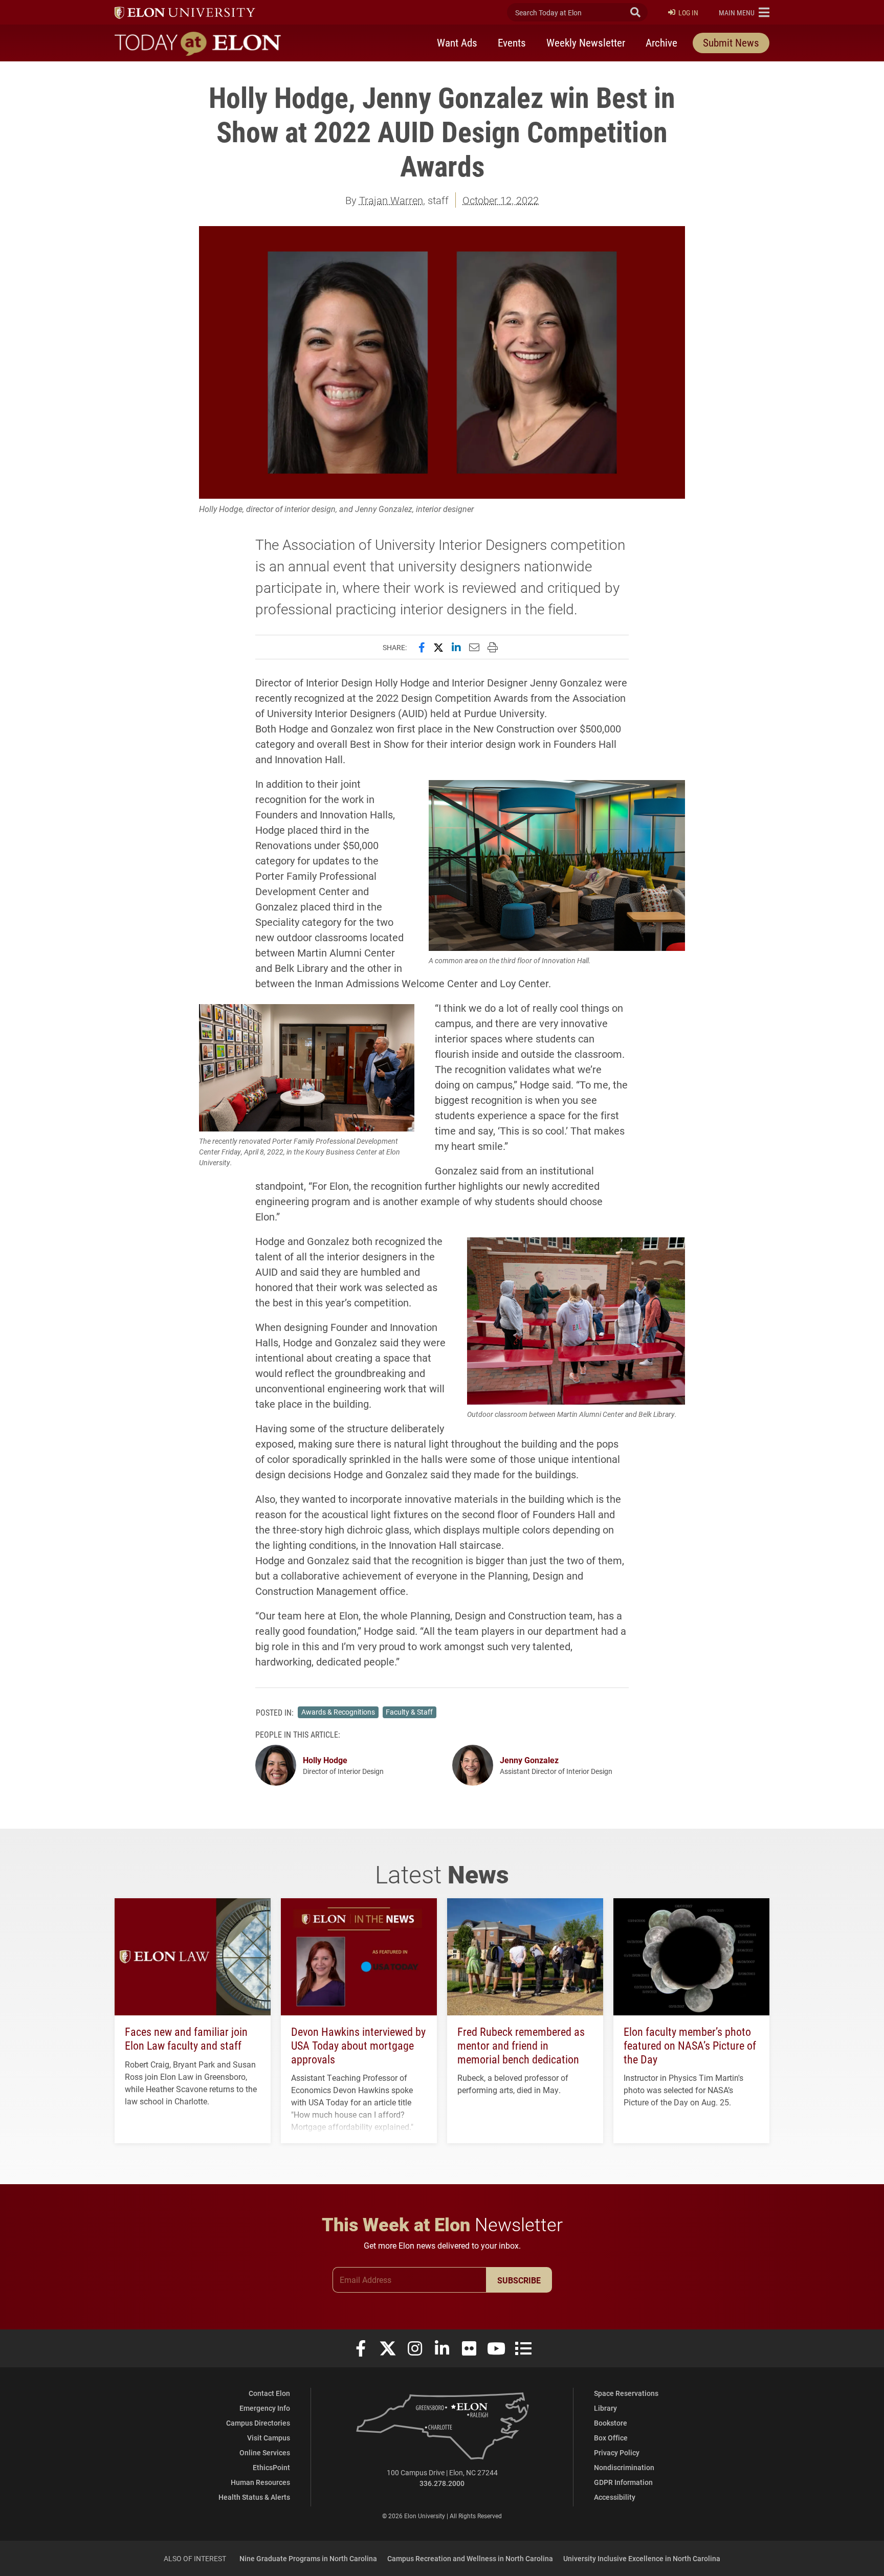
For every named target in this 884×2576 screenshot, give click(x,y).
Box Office (611, 2438)
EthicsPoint (271, 2467)
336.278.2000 (442, 2483)
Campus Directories (258, 2423)
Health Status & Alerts (254, 2497)
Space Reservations (626, 2393)
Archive (661, 42)
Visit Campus (269, 2438)
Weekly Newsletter (586, 42)
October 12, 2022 (501, 200)
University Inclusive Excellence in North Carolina (642, 2558)
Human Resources (260, 2482)
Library (605, 2408)
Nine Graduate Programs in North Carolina (308, 2558)
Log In (688, 13)
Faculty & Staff (409, 1712)
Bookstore (611, 2423)
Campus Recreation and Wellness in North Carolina (470, 2558)
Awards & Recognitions (338, 1712)
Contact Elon (269, 2393)
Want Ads (457, 42)
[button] (744, 12)
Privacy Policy (617, 2452)
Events (512, 42)
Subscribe (519, 2280)
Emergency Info (265, 2408)
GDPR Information (623, 2482)
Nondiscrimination (624, 2467)
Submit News (731, 42)
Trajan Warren (391, 200)
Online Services (265, 2452)
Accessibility (615, 2497)
